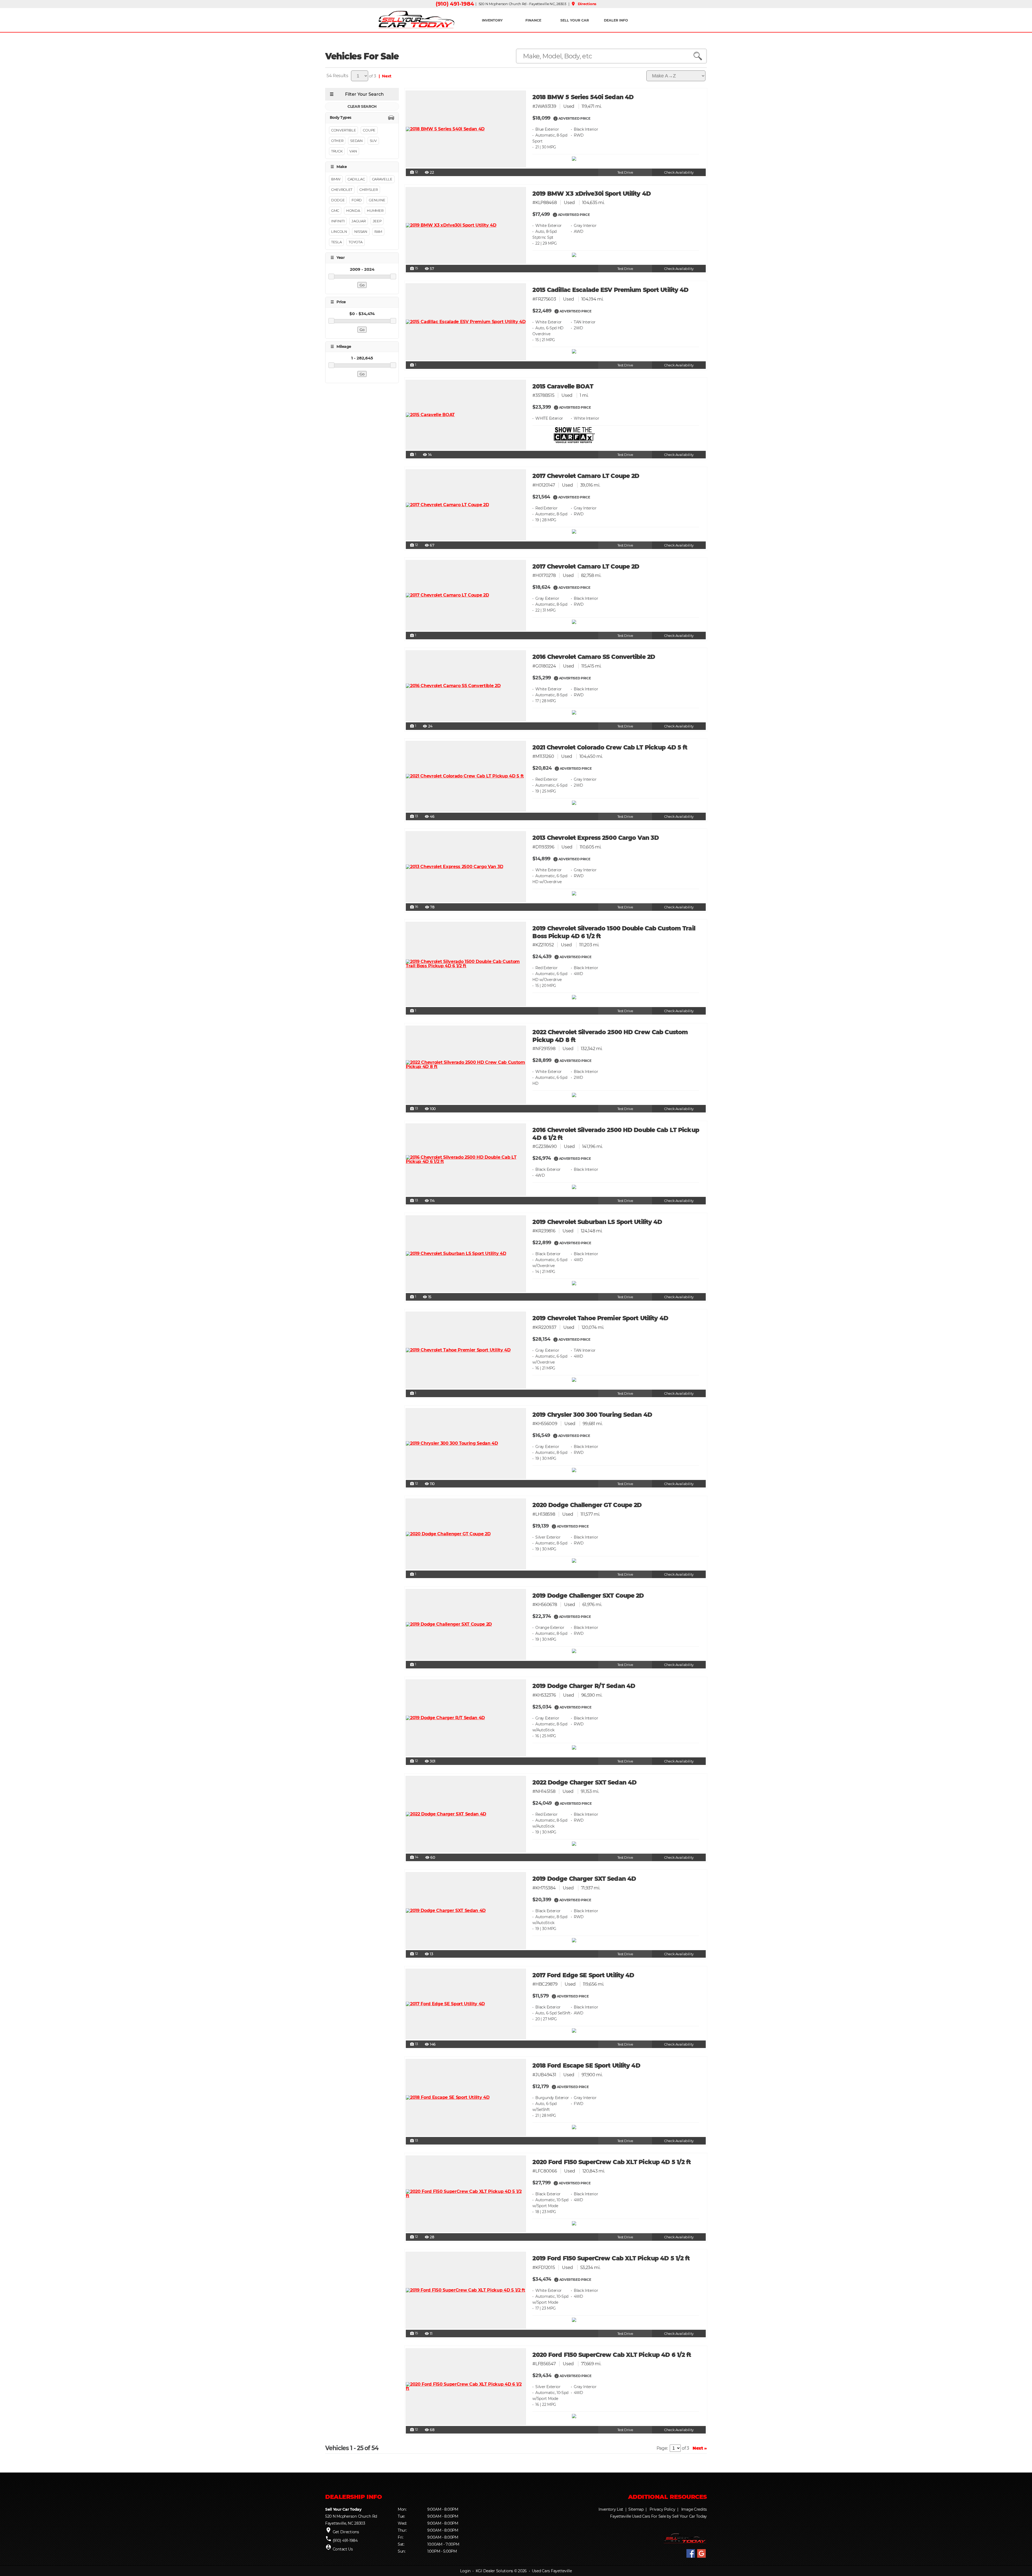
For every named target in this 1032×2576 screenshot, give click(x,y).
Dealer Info (616, 20)
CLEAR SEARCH (362, 106)
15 (414, 269)
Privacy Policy (662, 2509)
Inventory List (611, 2509)
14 (414, 1857)
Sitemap (636, 2509)
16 (414, 907)
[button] (556, 118)
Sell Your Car (575, 20)
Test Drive (625, 172)
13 (414, 816)
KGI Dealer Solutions (494, 2571)
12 (414, 172)
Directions (584, 4)
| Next (384, 76)
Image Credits (694, 2509)
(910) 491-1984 (455, 4)
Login (465, 2571)
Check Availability (679, 172)
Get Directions (346, 2532)
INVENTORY (492, 20)
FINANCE (533, 20)
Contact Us (343, 2549)
